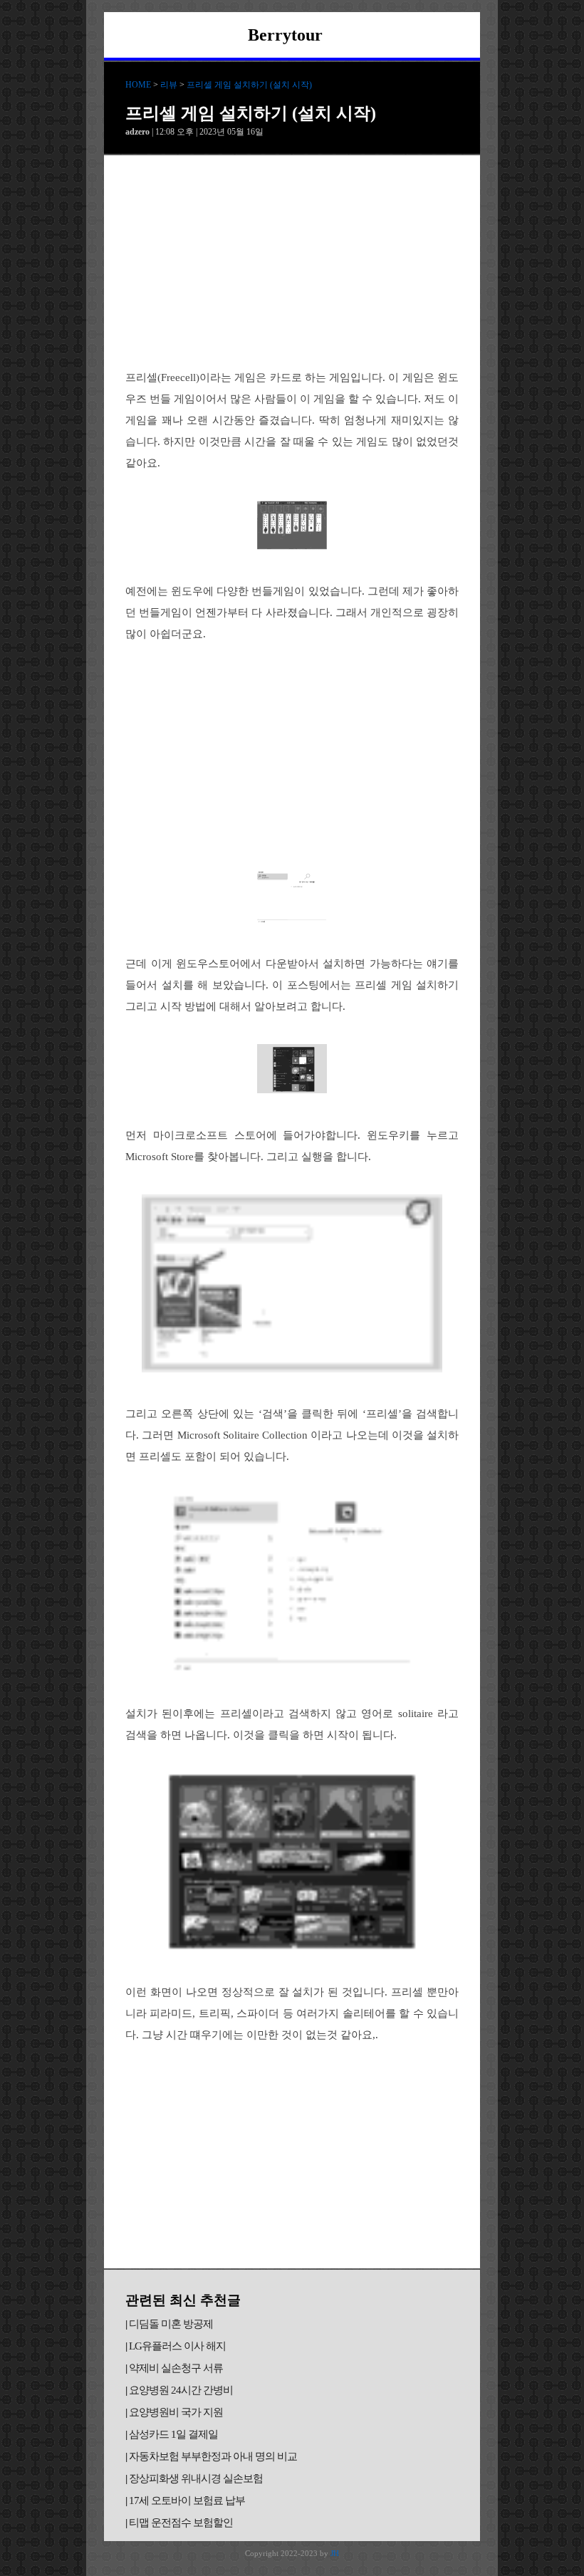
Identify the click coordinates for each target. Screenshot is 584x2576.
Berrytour (285, 35)
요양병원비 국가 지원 (176, 2412)
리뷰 (169, 85)
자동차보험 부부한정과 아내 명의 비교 (213, 2456)
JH (335, 2553)
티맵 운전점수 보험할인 (181, 2523)
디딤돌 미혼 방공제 (171, 2324)
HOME (138, 85)
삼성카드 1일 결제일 (173, 2434)
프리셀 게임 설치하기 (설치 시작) (249, 85)
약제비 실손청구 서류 (176, 2368)
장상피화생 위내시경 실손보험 (196, 2478)
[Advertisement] (292, 262)
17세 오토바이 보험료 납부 (187, 2501)
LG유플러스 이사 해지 (177, 2346)
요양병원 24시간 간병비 (181, 2390)
